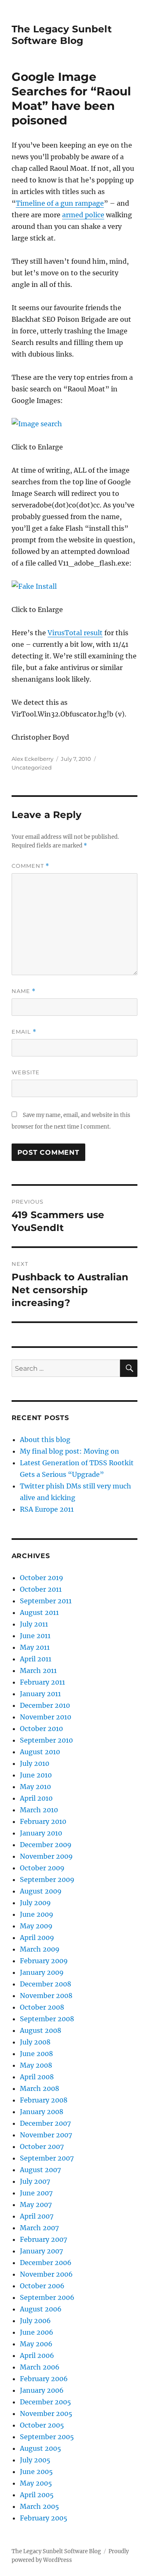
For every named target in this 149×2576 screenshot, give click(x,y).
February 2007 (43, 2239)
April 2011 (36, 1659)
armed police (83, 215)
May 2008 (36, 2065)
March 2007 (39, 2228)
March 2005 (40, 2506)
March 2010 (39, 1810)
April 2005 (37, 2495)
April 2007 (37, 2216)
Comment (30, 866)
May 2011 (35, 1647)
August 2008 (41, 2030)
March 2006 (40, 2367)
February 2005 (44, 2518)
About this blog (45, 1440)
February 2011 (42, 1682)
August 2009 (41, 1891)
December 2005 (46, 2402)
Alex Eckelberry (32, 759)
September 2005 (47, 2437)
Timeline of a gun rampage (60, 203)
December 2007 (45, 2123)
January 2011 (40, 1694)
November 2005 (46, 2413)
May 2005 (36, 2483)
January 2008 (42, 2112)
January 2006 (42, 2390)
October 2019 (42, 1578)
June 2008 (36, 2054)
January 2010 (41, 1833)
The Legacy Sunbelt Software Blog (62, 35)
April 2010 (36, 1798)
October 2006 (42, 2286)
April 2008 (37, 2077)
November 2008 (46, 1996)
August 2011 (39, 1612)
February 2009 (44, 1961)
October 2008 (42, 2007)
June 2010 (36, 1775)
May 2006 (36, 2344)
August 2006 (41, 2309)
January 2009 (42, 1972)
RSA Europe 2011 (47, 1509)
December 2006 (46, 2263)
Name (24, 991)
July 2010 (35, 1763)
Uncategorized (32, 767)
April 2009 (37, 1937)
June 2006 (37, 2332)
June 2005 (36, 2472)
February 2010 (43, 1821)
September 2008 (47, 2019)
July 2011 (34, 1624)
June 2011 (35, 1636)
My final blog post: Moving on (70, 1451)
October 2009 (42, 1868)
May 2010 (35, 1787)
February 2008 (44, 2100)
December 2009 (46, 1845)
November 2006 (46, 2274)
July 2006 (35, 2321)
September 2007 (47, 2158)
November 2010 (46, 1717)
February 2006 (44, 2379)
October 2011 (41, 1589)
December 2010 (45, 1705)
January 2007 (41, 2251)
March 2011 (38, 1670)
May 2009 (36, 1926)
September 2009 (47, 1879)
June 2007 (36, 2193)
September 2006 (47, 2297)
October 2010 (41, 1729)
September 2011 (46, 1601)
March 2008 (40, 2088)
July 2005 (35, 2460)
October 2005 (42, 2425)
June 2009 (37, 1914)
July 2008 (35, 2042)
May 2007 (36, 2205)
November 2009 (46, 1856)
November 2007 (46, 2135)
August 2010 (40, 1752)
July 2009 (35, 1903)
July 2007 (35, 2181)
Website (26, 1072)
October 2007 (42, 2146)
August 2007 (40, 2170)
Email (24, 1032)
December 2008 (46, 1984)
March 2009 (40, 1949)
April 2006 (37, 2355)
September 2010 (46, 1740)
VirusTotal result (75, 633)
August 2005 (41, 2448)
